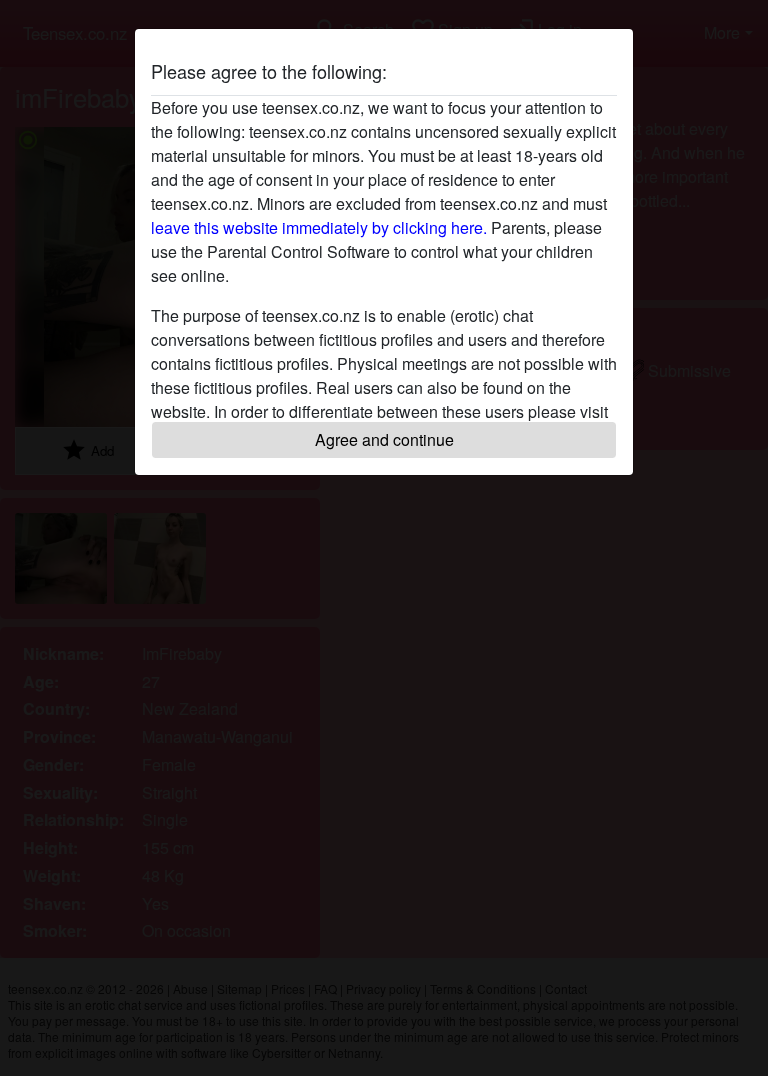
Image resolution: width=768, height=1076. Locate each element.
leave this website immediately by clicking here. (319, 227)
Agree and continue (384, 439)
